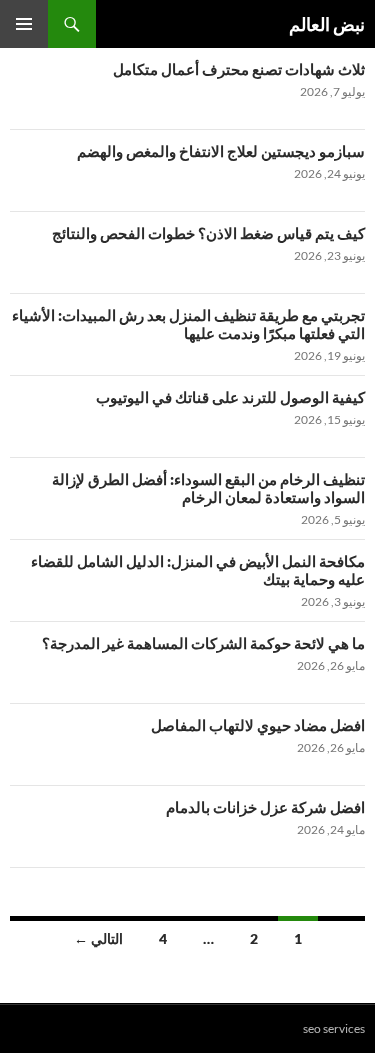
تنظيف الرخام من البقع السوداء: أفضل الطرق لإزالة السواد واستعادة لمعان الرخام (208, 488)
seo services (334, 1028)
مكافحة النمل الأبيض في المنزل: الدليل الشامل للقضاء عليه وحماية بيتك (198, 570)
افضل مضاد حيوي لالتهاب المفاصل (258, 725)
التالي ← (98, 938)
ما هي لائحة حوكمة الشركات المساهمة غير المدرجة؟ (203, 643)
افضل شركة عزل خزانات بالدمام (265, 807)
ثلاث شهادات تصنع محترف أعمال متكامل (239, 69)
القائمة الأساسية (24, 24)
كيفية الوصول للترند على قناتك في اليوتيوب (230, 397)
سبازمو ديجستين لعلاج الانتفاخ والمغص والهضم (221, 151)
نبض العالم (327, 24)
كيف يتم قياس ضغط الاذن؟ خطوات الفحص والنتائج (208, 233)
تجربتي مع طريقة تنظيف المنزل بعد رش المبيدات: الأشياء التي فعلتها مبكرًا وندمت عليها (188, 324)
